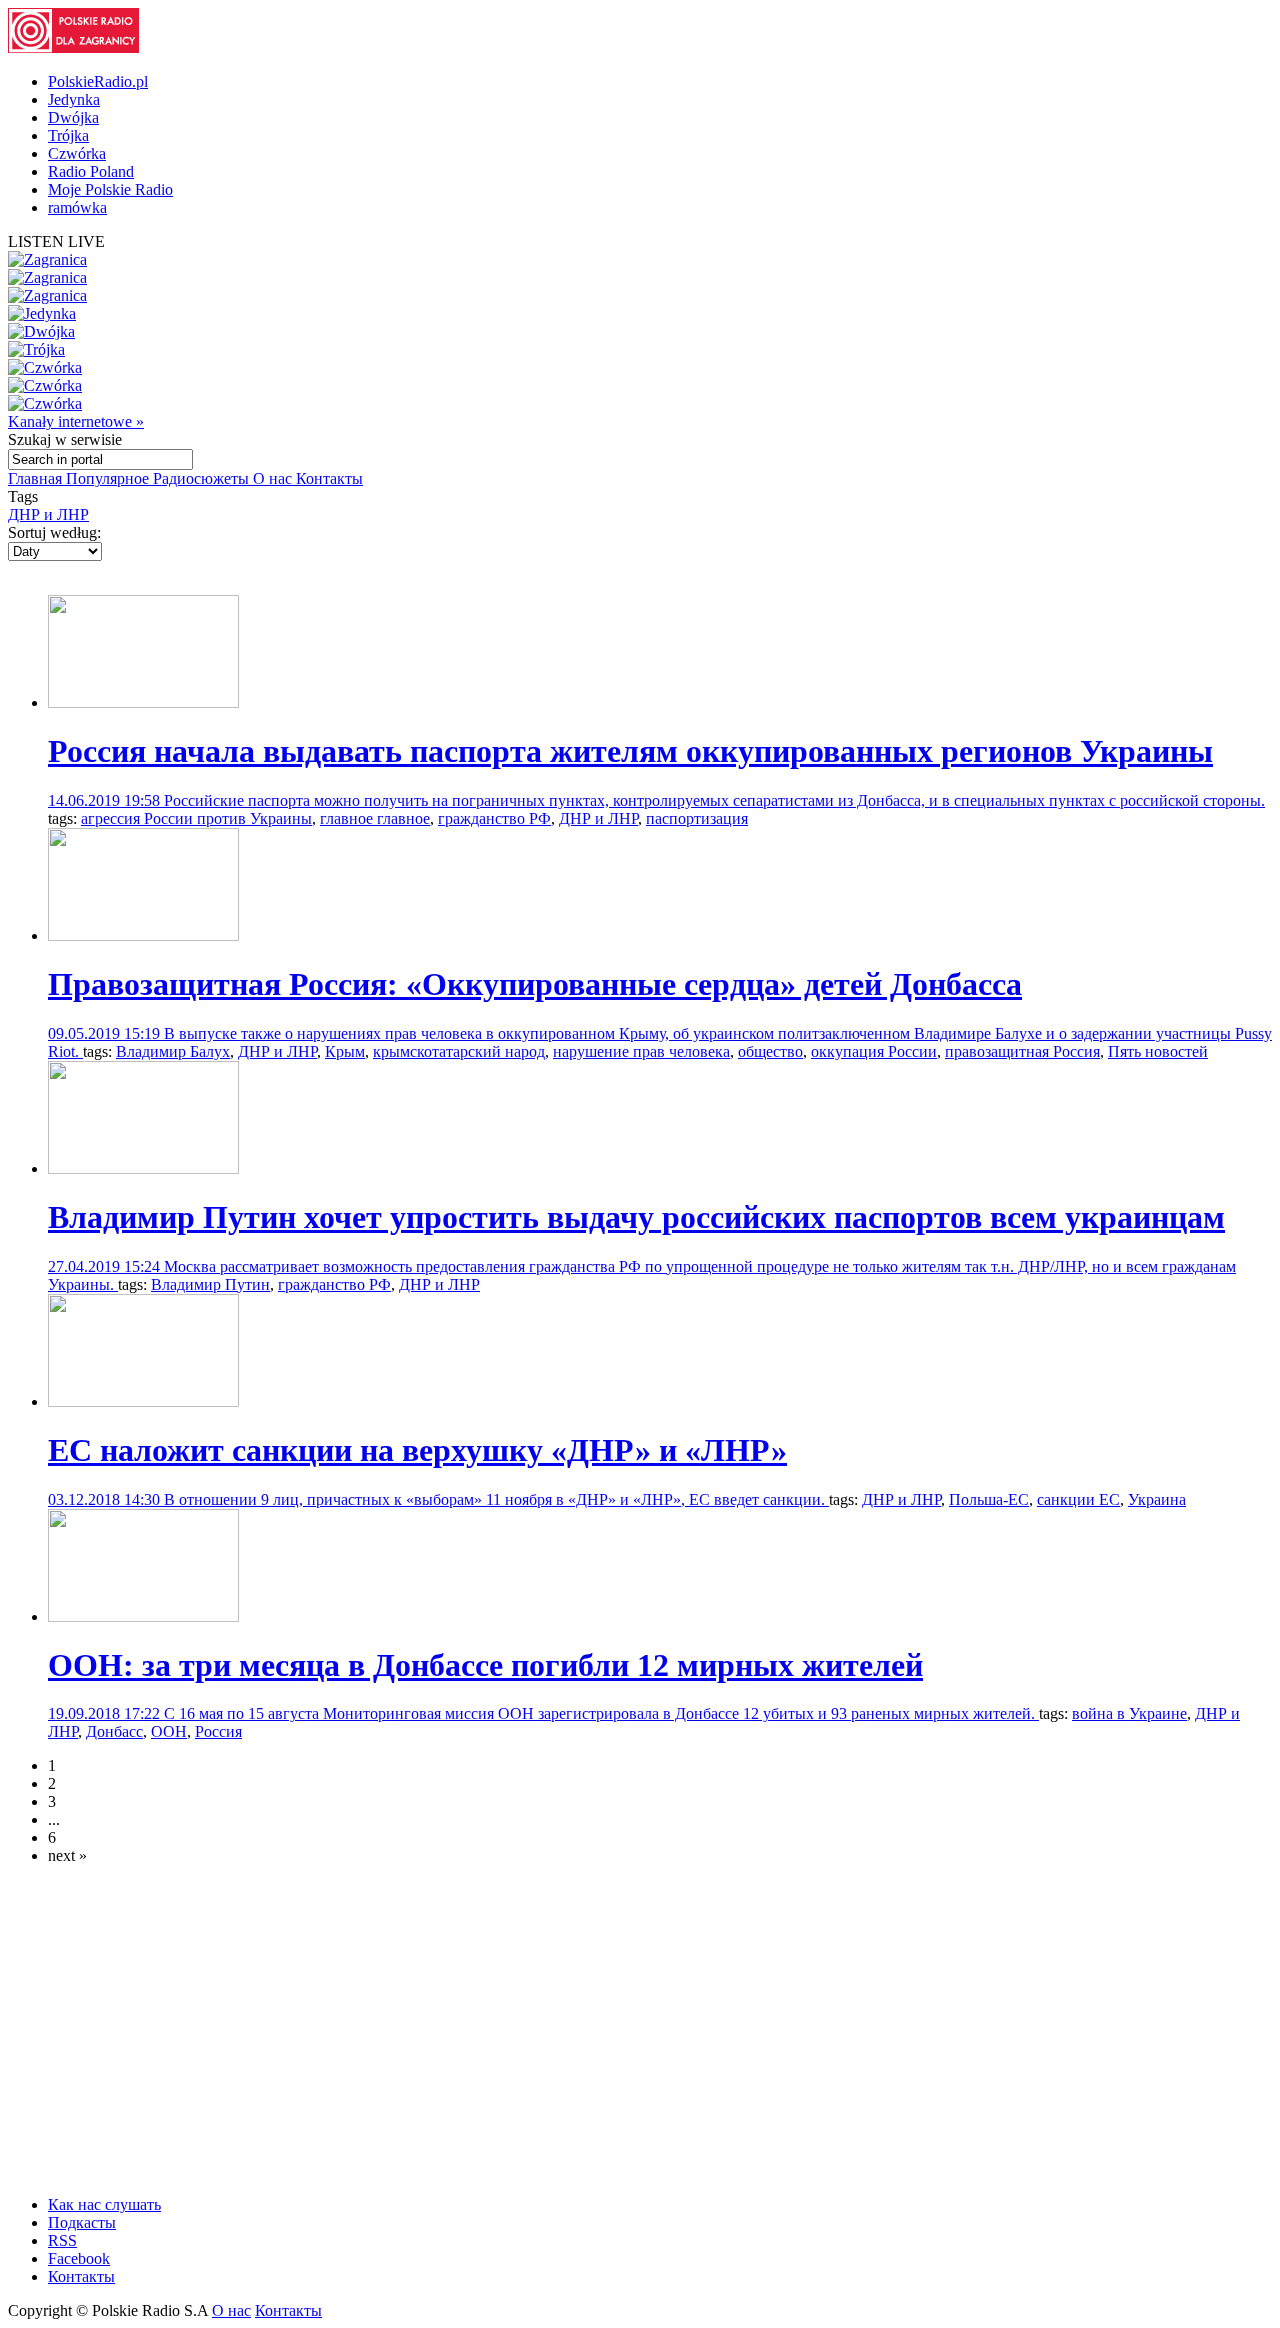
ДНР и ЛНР (48, 514)
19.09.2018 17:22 (106, 1713)
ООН (169, 1731)
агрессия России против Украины (196, 818)
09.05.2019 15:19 (106, 1033)
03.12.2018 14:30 (106, 1499)
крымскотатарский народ (459, 1051)
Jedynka (74, 99)
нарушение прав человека (641, 1051)
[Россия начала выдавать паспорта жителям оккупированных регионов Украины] (143, 702)
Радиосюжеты (203, 478)
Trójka (68, 135)
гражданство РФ (494, 818)
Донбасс (114, 1731)
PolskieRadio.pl (98, 81)
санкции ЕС (1078, 1499)
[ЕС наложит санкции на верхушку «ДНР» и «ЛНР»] (143, 1401)
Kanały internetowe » (76, 421)
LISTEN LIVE (56, 241)
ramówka (77, 207)
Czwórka (77, 153)
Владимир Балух (173, 1051)
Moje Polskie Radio (110, 189)
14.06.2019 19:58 (106, 800)
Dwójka (73, 117)
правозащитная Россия (1022, 1051)
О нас (274, 478)
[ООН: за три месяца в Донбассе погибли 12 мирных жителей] (143, 1616)
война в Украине (1129, 1713)
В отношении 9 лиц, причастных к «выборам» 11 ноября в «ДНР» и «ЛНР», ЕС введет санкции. (496, 1499)
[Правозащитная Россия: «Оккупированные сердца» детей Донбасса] (143, 935)
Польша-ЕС (989, 1499)
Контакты (329, 478)
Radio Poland (91, 171)
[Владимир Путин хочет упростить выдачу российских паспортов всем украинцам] (143, 1168)
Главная (37, 478)
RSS (62, 2240)
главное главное (375, 818)
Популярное (109, 478)
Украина (1157, 1499)
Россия (218, 1731)
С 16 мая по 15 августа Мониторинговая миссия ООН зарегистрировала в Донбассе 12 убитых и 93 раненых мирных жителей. (601, 1713)
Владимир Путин (210, 1284)
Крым (345, 1051)
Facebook (79, 2258)
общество (770, 1051)
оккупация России (874, 1051)
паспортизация (697, 818)
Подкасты (82, 2222)
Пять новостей (1158, 1051)
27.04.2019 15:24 (106, 1266)
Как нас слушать (104, 2204)
